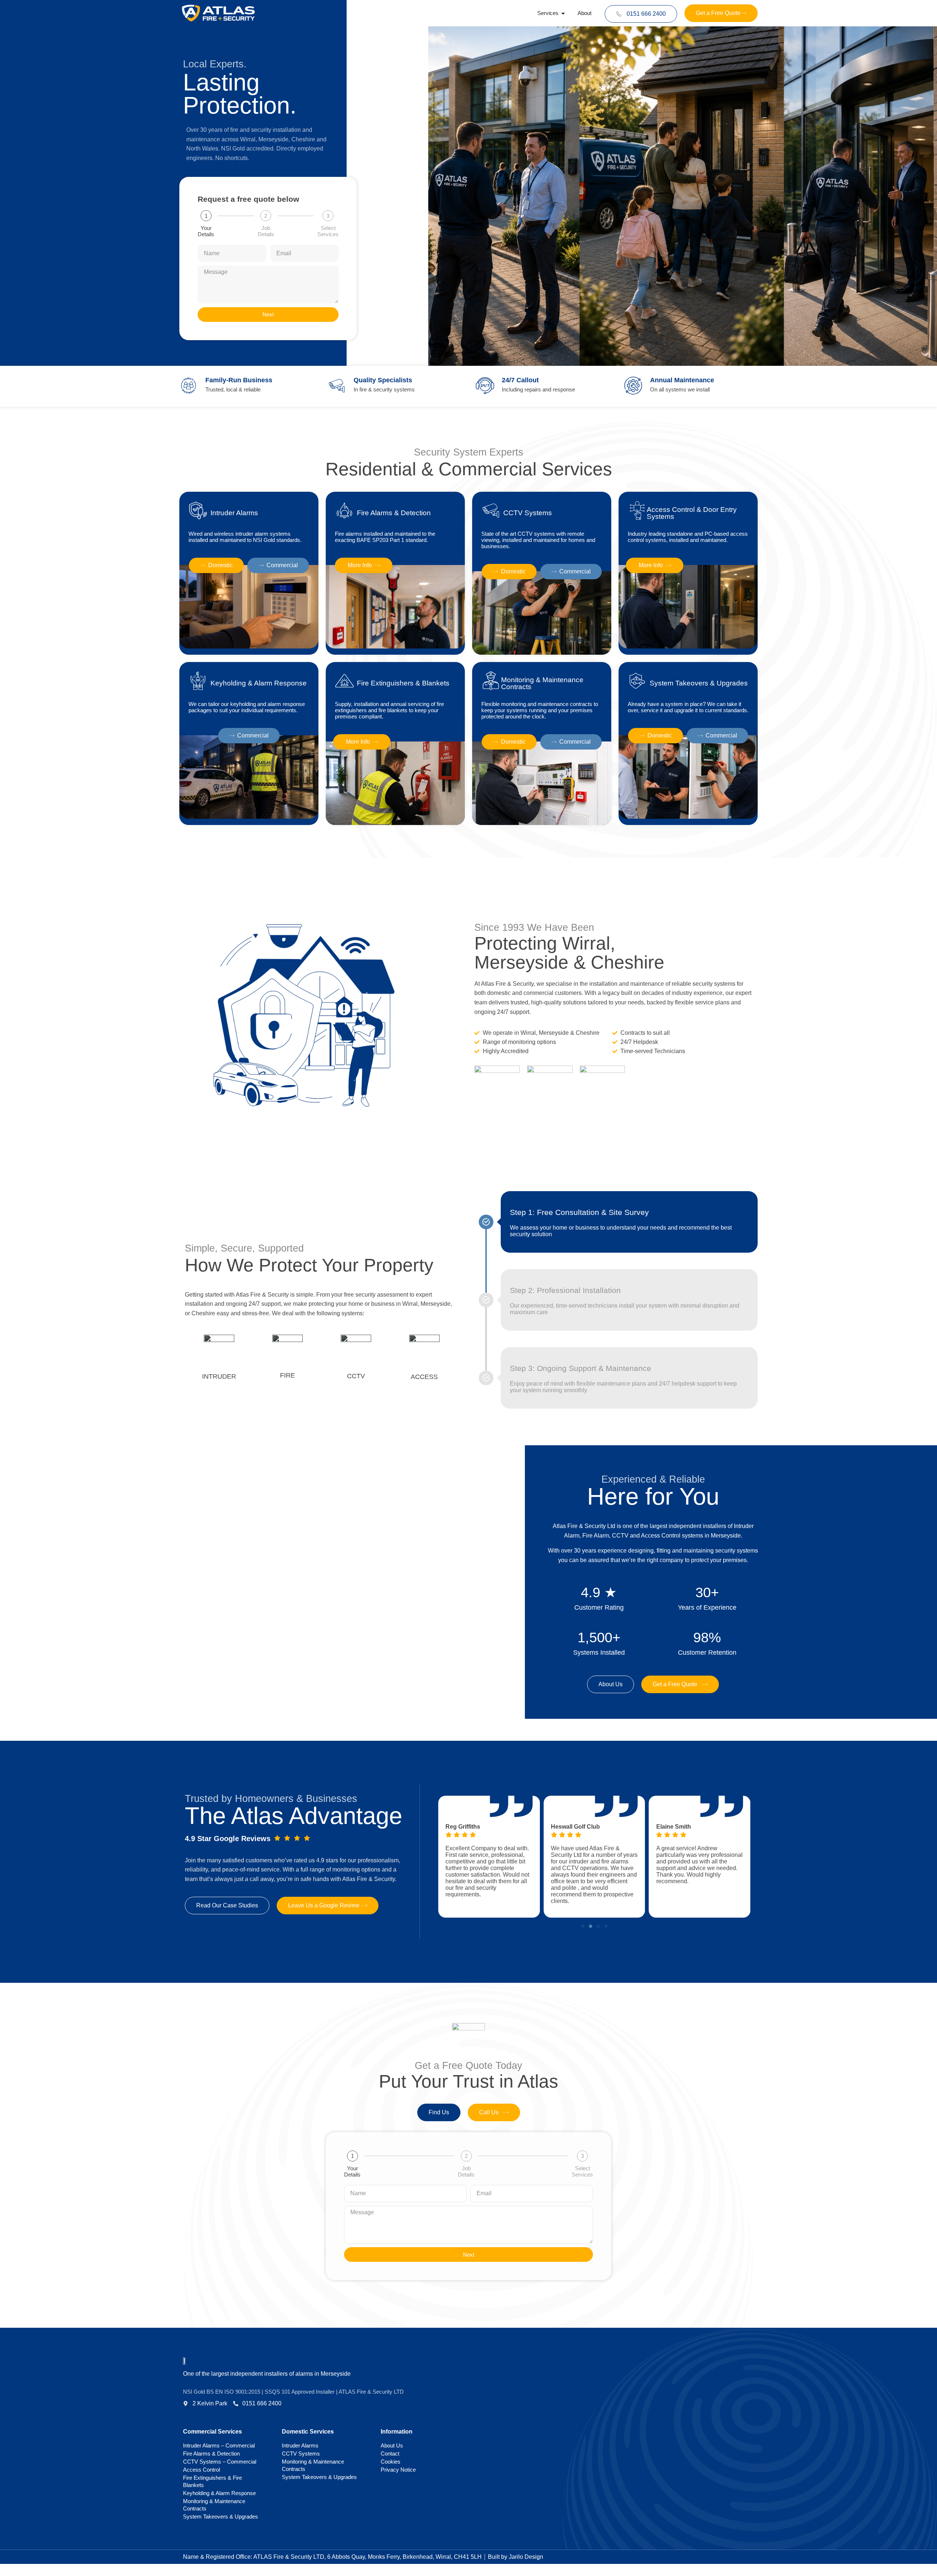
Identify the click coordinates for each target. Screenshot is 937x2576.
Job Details (266, 231)
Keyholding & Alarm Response (219, 2493)
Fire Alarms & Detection (211, 2454)
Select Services (328, 231)
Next (268, 314)
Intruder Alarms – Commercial (219, 2445)
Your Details (206, 231)
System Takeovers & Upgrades (221, 2516)
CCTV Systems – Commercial (220, 2462)
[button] (583, 1926)
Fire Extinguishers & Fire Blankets (212, 2481)
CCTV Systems (301, 2454)
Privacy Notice (398, 2470)
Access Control (201, 2470)
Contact (390, 2454)
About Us (392, 2445)
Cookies (391, 2462)
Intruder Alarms (300, 2445)
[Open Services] (563, 13)
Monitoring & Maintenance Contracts (214, 2505)
